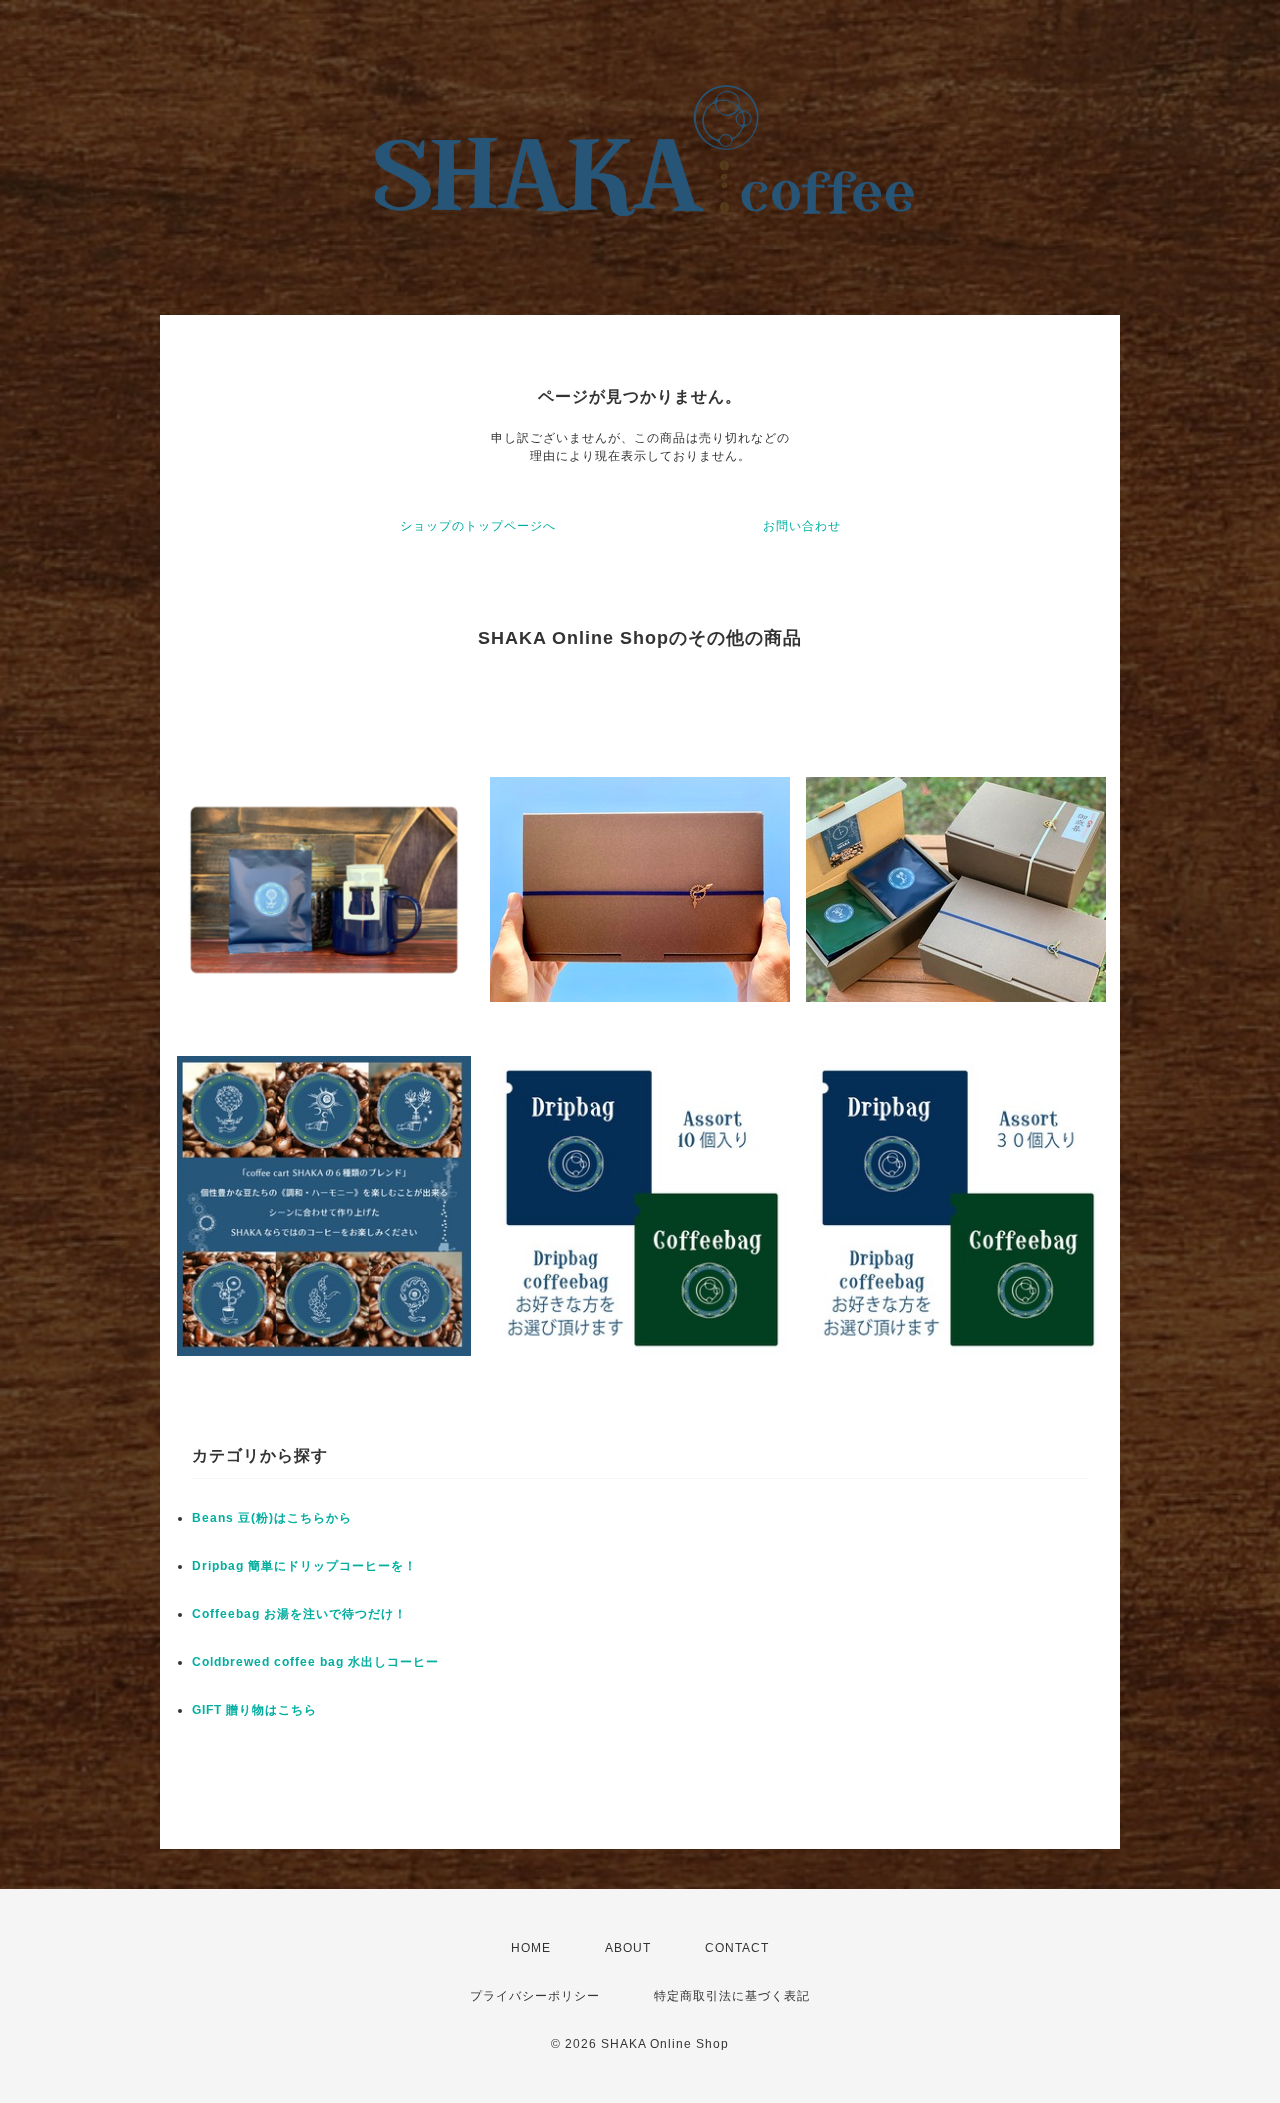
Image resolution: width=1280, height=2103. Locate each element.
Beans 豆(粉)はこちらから (272, 1518)
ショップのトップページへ (478, 526)
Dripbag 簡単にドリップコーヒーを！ (304, 1566)
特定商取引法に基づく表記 (732, 1996)
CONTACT (737, 1948)
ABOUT (628, 1948)
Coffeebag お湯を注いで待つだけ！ (299, 1614)
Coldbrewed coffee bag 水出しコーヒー (315, 1662)
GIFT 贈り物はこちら (254, 1710)
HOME (531, 1948)
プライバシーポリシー (535, 1996)
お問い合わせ (802, 526)
